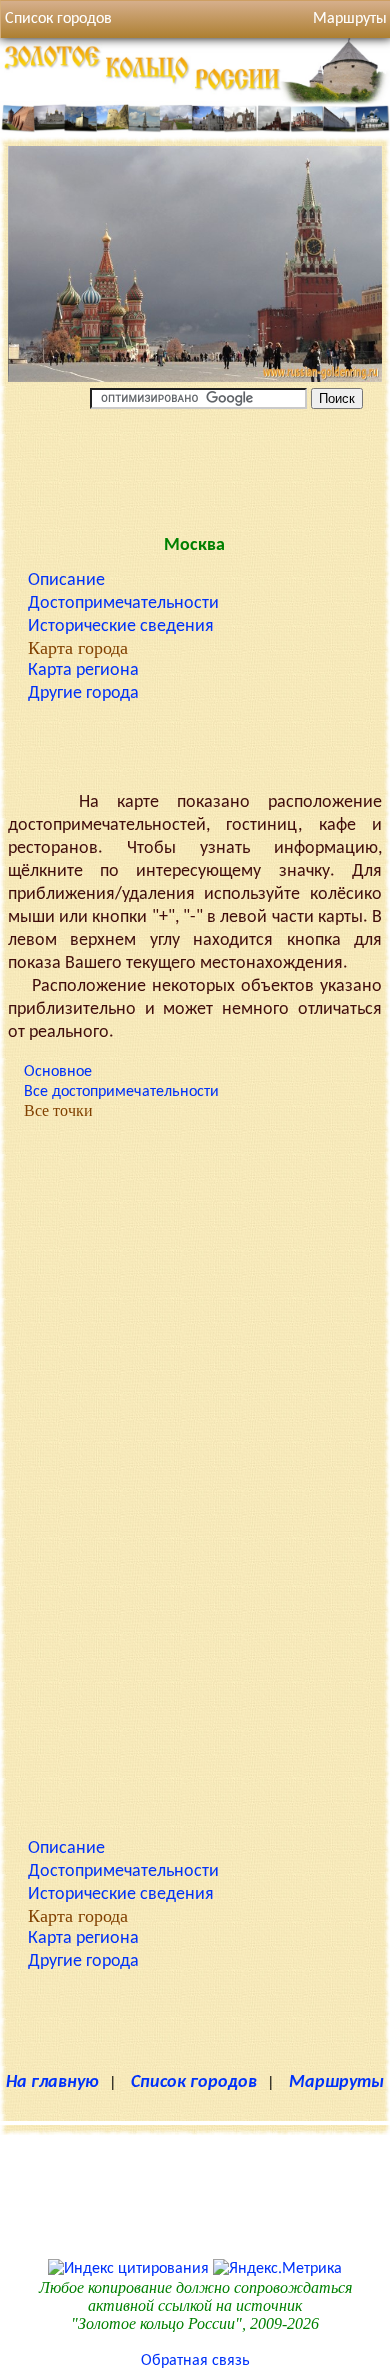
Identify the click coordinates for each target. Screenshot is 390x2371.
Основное (58, 1072)
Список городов (58, 19)
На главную (52, 2082)
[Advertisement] (195, 468)
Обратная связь (195, 2361)
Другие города (83, 693)
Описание (66, 580)
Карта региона (83, 670)
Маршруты (336, 2082)
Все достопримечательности (121, 1092)
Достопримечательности (123, 603)
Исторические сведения (121, 626)
